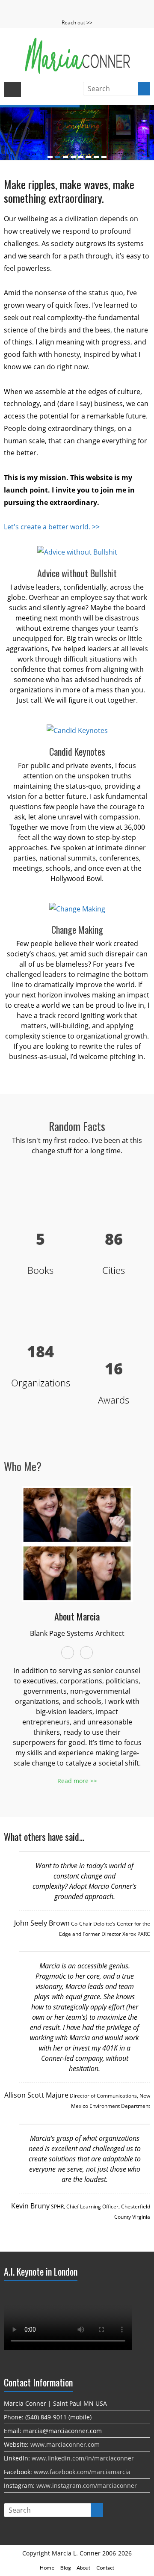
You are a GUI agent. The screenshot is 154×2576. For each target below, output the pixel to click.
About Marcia (77, 1616)
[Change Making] (77, 909)
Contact (105, 2568)
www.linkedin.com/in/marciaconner (83, 2458)
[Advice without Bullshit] (77, 552)
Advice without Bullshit (77, 573)
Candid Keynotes (77, 751)
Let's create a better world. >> (52, 527)
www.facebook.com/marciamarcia (82, 2472)
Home (47, 2568)
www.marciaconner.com (65, 2444)
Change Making (77, 929)
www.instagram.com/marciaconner (87, 2485)
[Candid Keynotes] (77, 730)
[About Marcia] (77, 1492)
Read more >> (77, 1781)
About (83, 2568)
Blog (65, 2568)
